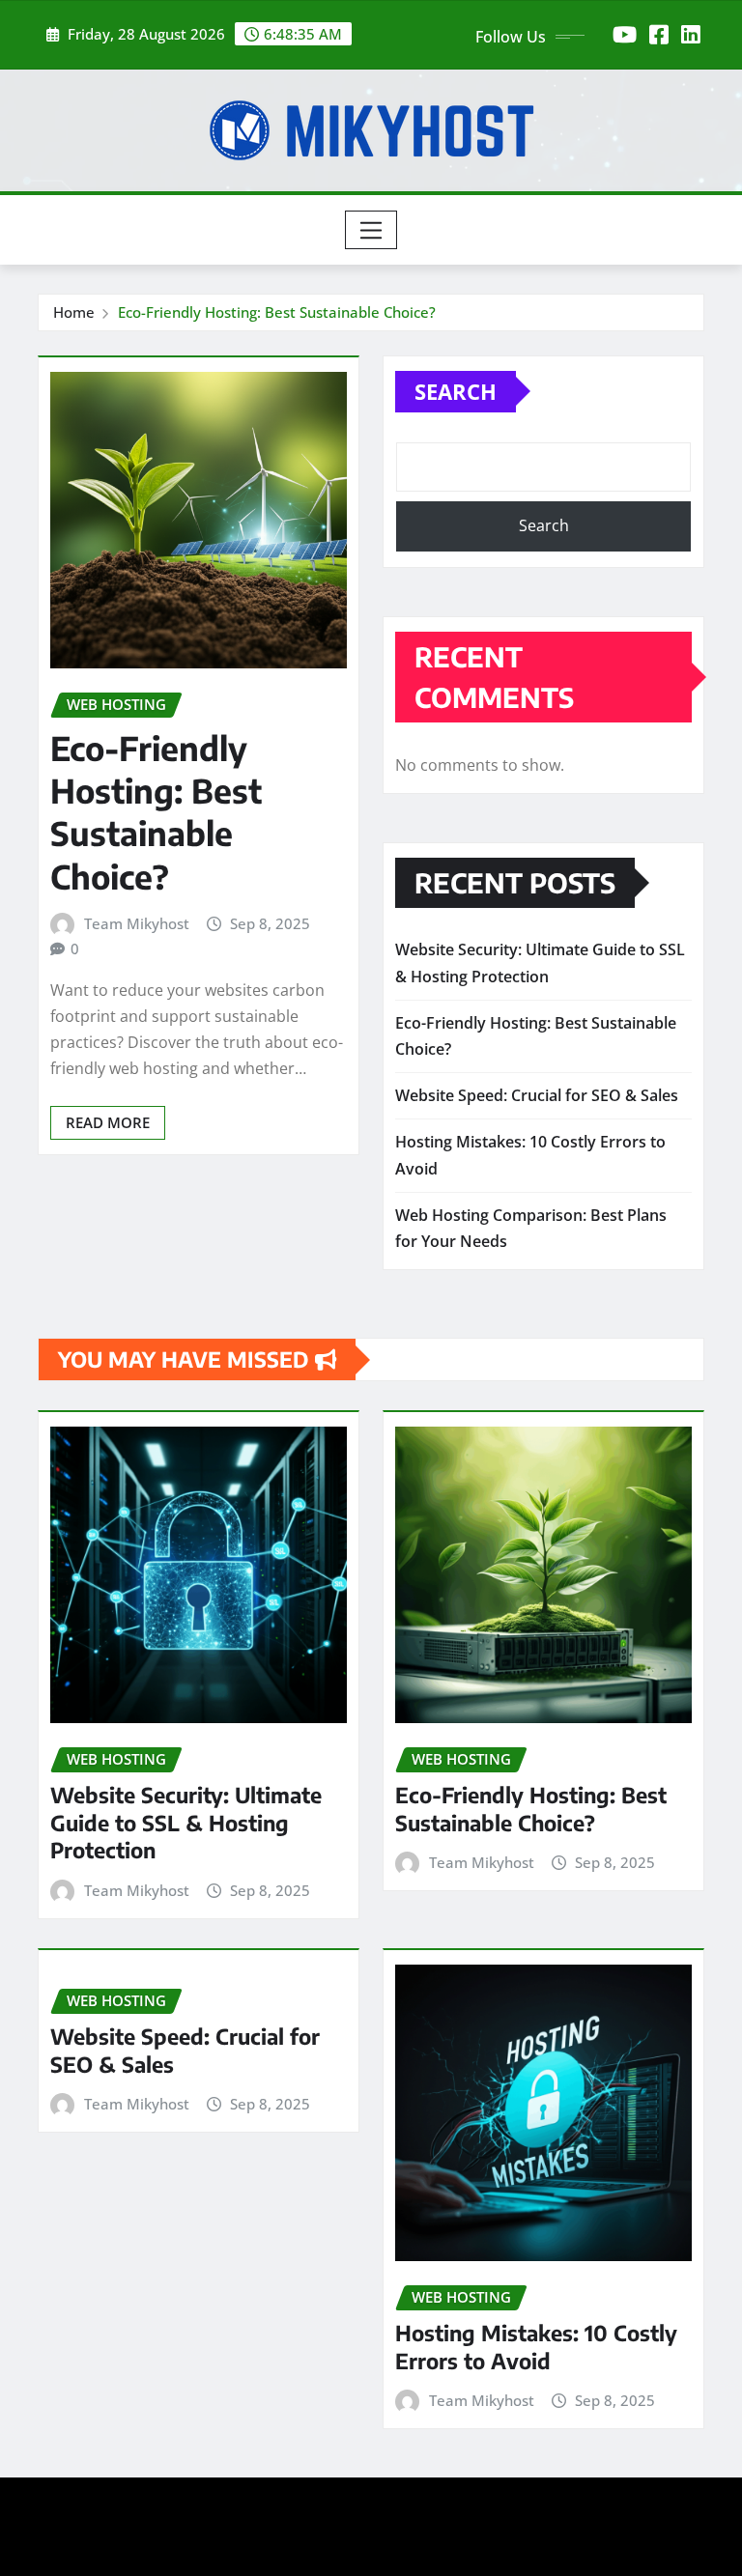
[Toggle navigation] (371, 230)
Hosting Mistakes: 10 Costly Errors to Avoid (536, 2347)
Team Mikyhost (137, 923)
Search (456, 391)
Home (74, 312)
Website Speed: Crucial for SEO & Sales (537, 1095)
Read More (108, 1122)
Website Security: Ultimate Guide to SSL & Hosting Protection (186, 1822)
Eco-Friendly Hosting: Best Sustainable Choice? (277, 312)
